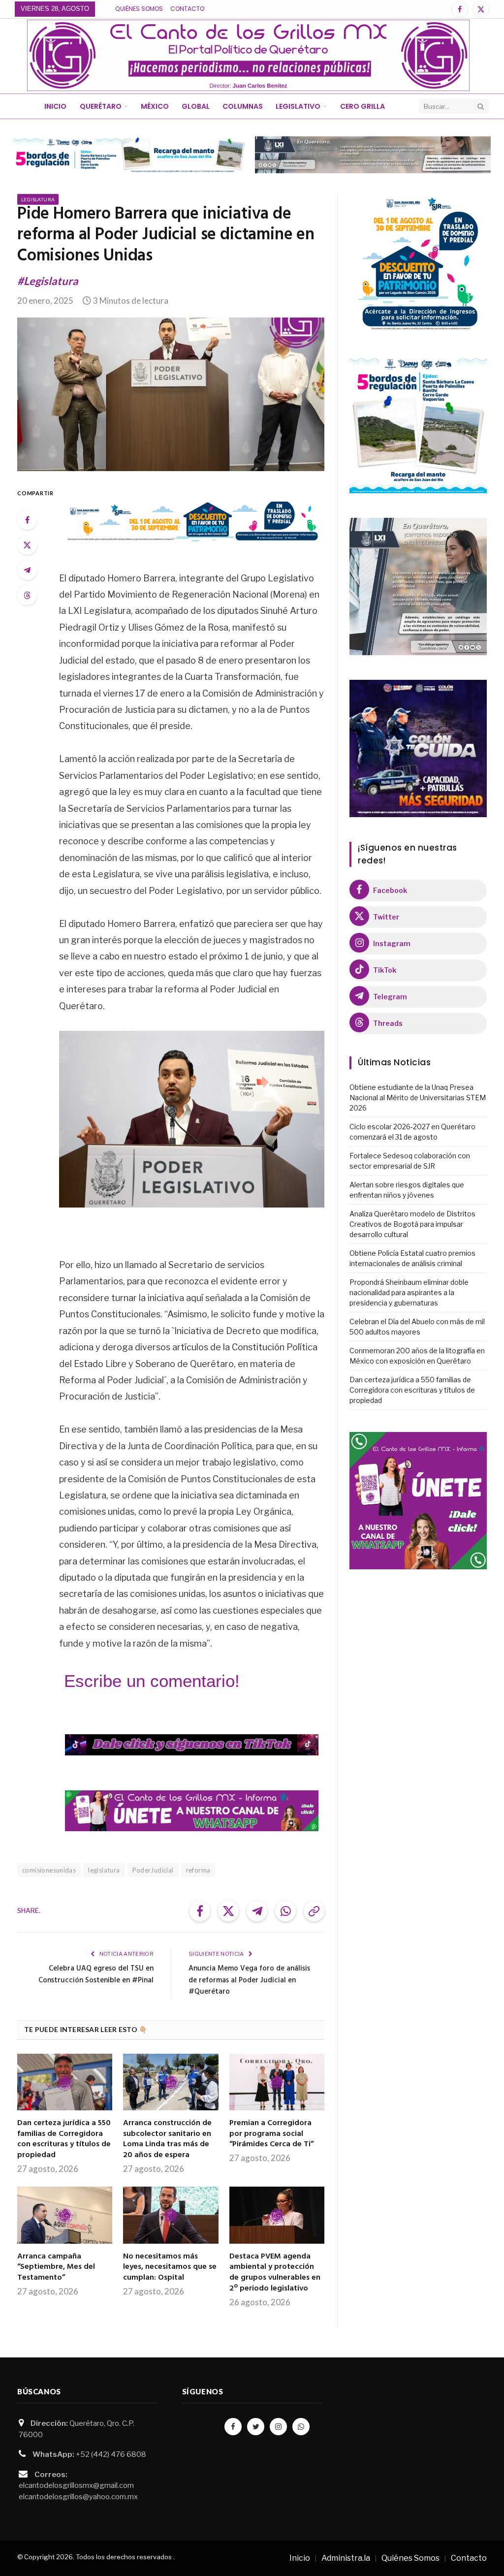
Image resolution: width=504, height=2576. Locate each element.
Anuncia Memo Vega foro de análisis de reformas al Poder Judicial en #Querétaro (249, 1980)
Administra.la (346, 2558)
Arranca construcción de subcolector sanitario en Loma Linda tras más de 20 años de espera (167, 2140)
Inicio (55, 106)
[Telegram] (27, 570)
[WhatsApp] (301, 2427)
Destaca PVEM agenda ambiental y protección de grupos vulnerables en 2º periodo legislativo (275, 2273)
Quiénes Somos (139, 9)
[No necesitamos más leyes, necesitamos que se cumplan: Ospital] (171, 2215)
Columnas (243, 106)
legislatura (104, 1870)
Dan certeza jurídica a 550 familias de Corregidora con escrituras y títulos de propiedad (64, 2140)
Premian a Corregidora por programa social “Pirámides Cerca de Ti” (271, 2134)
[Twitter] (27, 545)
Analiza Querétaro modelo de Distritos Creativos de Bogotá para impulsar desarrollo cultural (412, 1224)
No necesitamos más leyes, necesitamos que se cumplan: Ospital (170, 2268)
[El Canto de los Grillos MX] (248, 55)
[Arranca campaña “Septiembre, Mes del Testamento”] (65, 2215)
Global (196, 106)
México (155, 106)
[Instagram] (278, 2427)
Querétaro (101, 106)
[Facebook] (27, 520)
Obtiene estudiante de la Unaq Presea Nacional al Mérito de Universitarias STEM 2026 (418, 1097)
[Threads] (27, 595)
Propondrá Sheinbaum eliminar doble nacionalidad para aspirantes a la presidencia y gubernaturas (409, 1292)
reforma (198, 1870)
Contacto (187, 9)
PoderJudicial (153, 1870)
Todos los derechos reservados (124, 2557)
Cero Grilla (362, 106)
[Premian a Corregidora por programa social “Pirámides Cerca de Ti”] (277, 2082)
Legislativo (298, 106)
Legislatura (38, 199)
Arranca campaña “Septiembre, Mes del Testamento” (56, 2268)
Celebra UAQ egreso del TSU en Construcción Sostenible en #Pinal (96, 1974)
